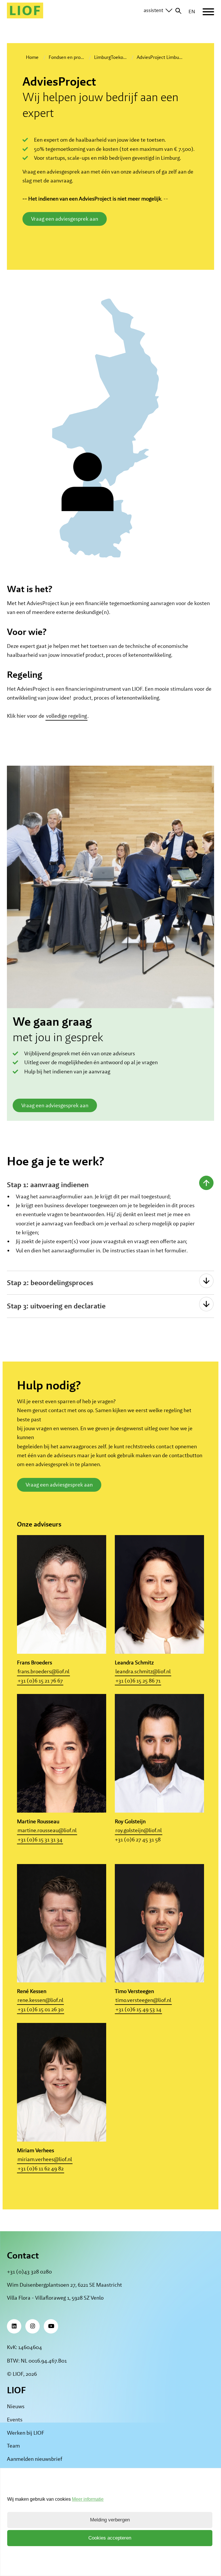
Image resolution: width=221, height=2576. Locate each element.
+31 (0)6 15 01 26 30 (41, 2009)
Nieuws (16, 2406)
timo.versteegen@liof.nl (143, 2000)
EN (192, 11)
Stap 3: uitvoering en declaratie (56, 1306)
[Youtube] (51, 2326)
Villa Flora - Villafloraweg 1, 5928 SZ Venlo (55, 2298)
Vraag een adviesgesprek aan (65, 219)
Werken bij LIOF (26, 2433)
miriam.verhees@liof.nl (45, 2159)
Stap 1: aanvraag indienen (48, 1185)
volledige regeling (66, 716)
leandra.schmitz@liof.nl (143, 1671)
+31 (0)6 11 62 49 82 (41, 2168)
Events (15, 2420)
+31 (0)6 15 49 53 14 (138, 2009)
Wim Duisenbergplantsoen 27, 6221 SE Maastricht (64, 2285)
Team (13, 2446)
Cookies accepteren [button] (110, 2538)
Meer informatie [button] (88, 2499)
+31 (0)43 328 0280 (29, 2272)
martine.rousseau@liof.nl (47, 1831)
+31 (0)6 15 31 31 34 (40, 1839)
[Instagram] (33, 2326)
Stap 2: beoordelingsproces (50, 1283)
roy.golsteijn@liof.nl (139, 1831)
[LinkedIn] (14, 2326)
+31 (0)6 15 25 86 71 (138, 1681)
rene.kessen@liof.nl (40, 2000)
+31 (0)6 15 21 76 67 (40, 1681)
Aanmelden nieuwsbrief (35, 2459)
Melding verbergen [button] (110, 2520)
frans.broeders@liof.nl (43, 1671)
